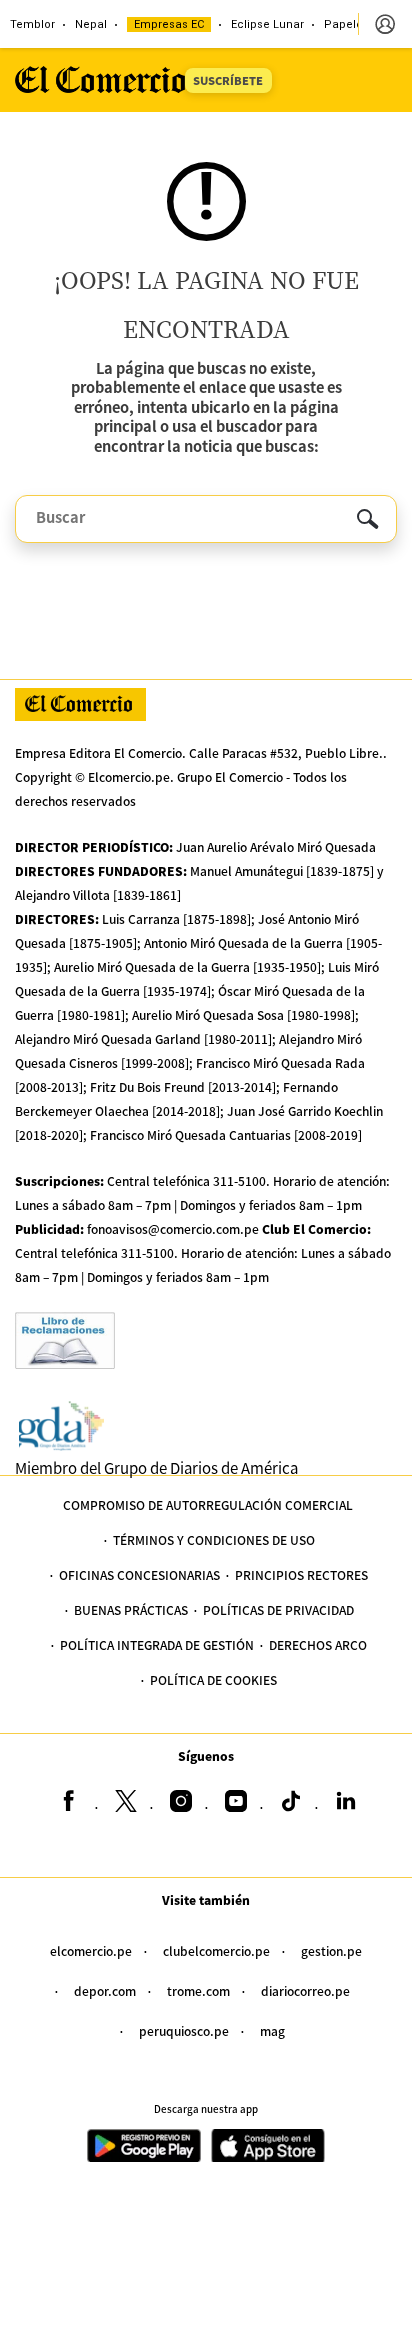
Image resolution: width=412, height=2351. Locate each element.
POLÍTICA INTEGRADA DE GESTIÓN (157, 1644)
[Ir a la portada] (80, 704)
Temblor (32, 24)
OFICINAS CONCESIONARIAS (139, 1574)
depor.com (105, 1990)
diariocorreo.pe (305, 1990)
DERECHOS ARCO (318, 1644)
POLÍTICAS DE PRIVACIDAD (278, 1609)
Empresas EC (169, 24)
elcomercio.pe (91, 1950)
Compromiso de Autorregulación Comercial (208, 1504)
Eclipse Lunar (267, 24)
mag (272, 2030)
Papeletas (351, 24)
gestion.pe (331, 1950)
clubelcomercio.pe (216, 1950)
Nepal (91, 24)
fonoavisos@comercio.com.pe (173, 1228)
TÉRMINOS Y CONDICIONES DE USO (214, 1539)
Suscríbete (228, 80)
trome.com (198, 1990)
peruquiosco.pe (184, 2030)
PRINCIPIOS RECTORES (301, 1574)
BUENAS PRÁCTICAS (131, 1609)
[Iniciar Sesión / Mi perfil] (385, 24)
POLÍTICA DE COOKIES (213, 1679)
